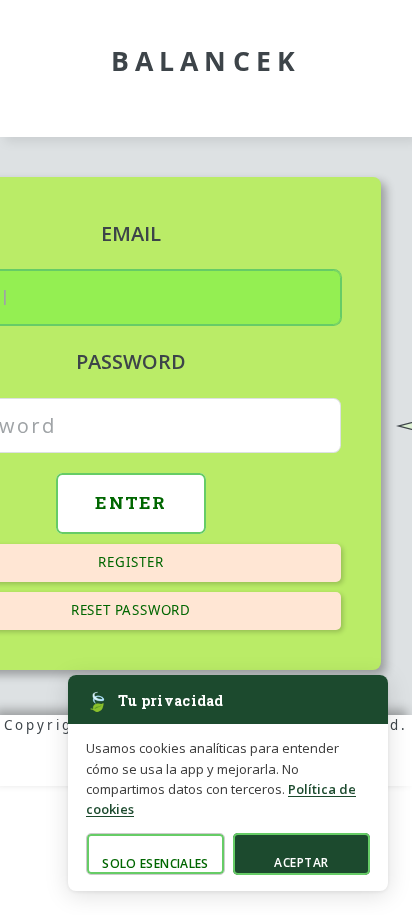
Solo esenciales (155, 863)
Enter (131, 502)
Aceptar (301, 862)
